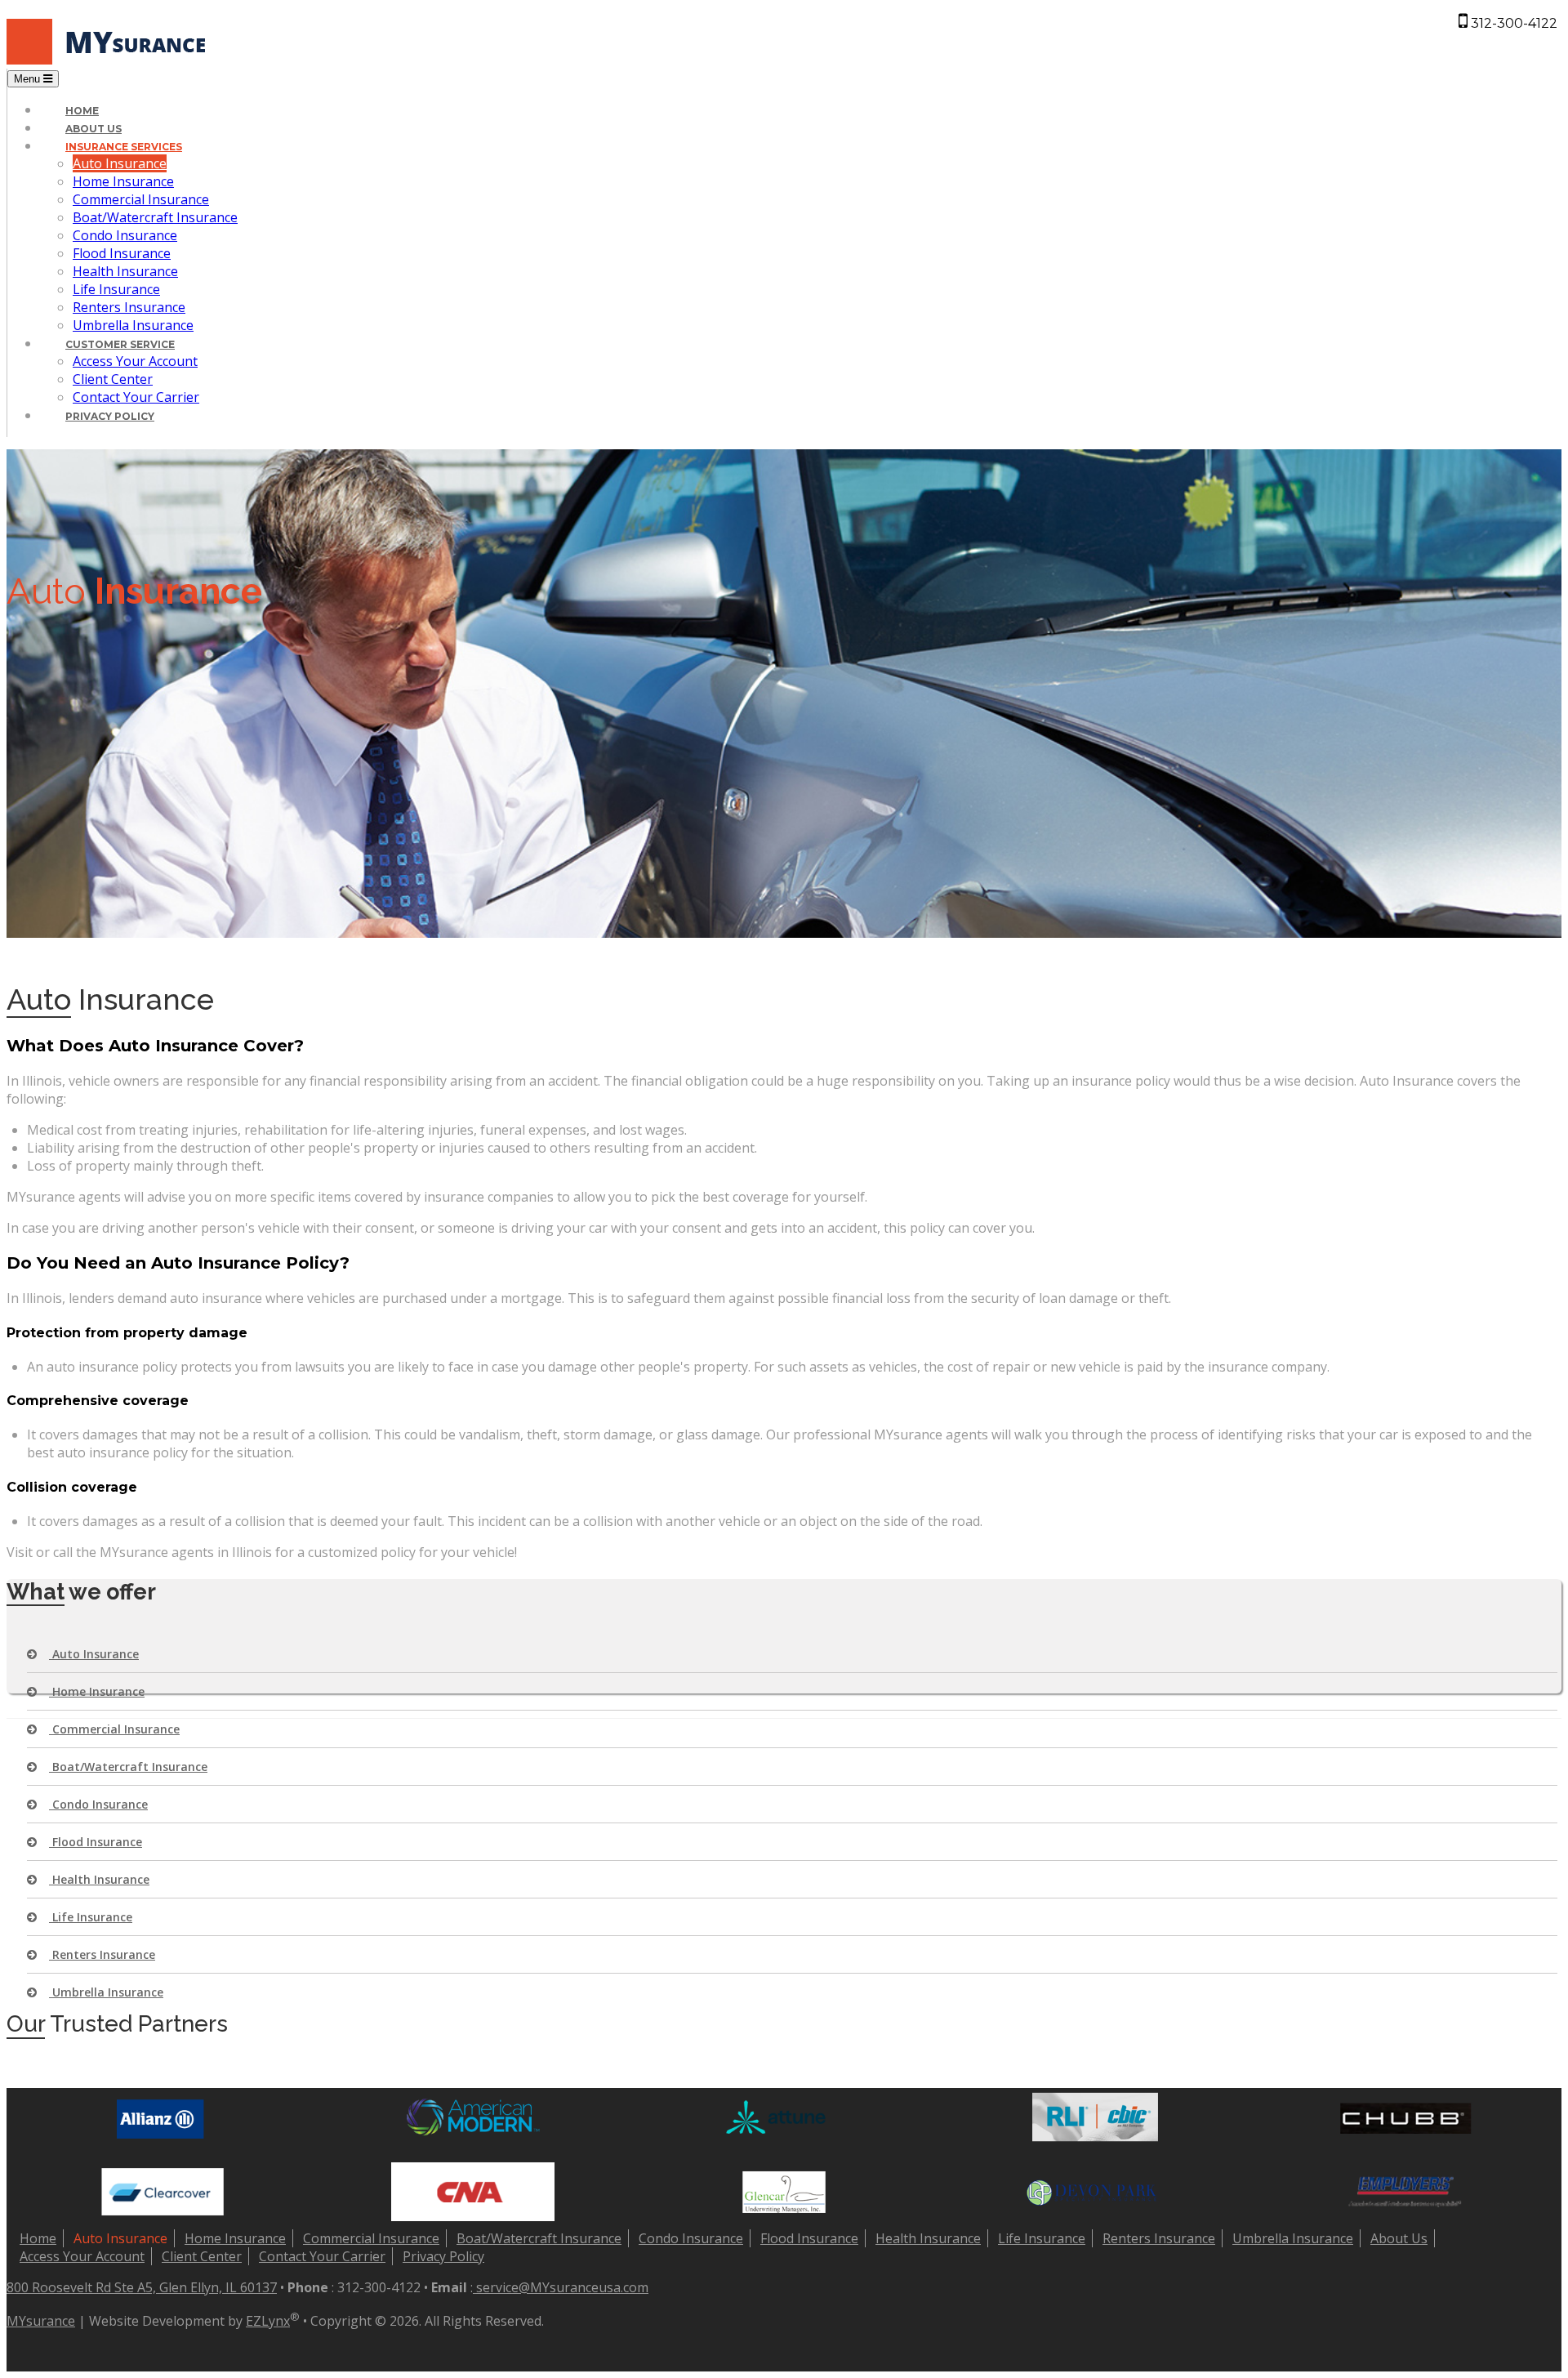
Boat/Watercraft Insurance (155, 217)
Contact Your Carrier (136, 397)
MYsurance (41, 2321)
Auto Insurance (120, 163)
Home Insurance (123, 181)
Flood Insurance (122, 253)
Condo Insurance (125, 235)
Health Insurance (125, 271)
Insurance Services (124, 147)
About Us (94, 129)
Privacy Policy (110, 416)
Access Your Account (135, 361)
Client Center (113, 379)
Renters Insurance (129, 307)
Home (82, 111)
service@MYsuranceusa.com (561, 2287)
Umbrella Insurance (133, 325)
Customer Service (120, 344)
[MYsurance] (111, 60)
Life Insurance (116, 289)
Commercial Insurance (141, 199)
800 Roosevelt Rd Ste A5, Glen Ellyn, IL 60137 (142, 2287)
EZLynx (268, 2321)
